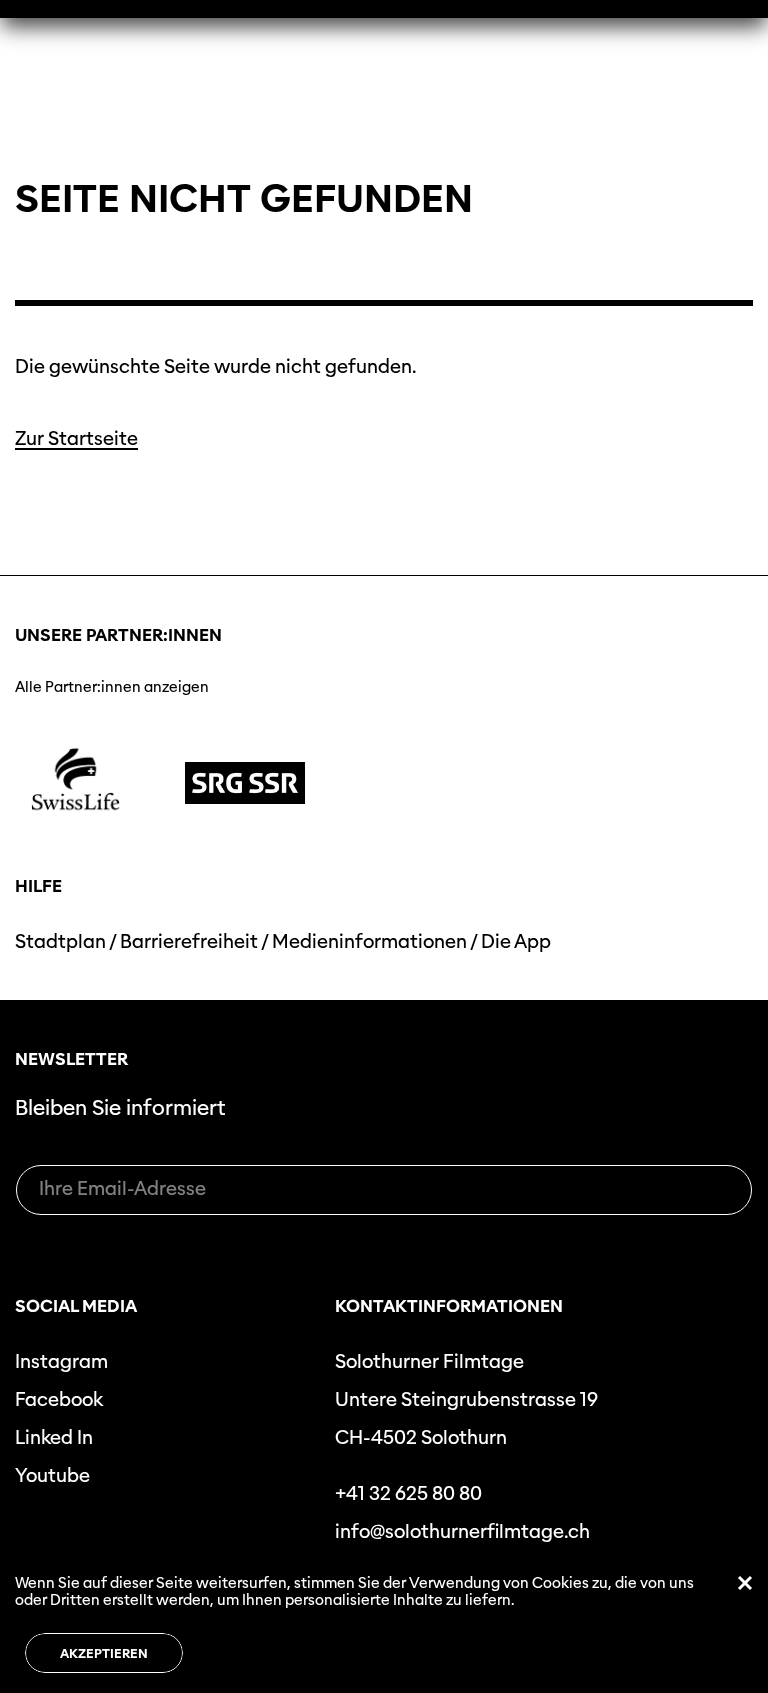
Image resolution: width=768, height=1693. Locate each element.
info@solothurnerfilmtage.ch (462, 1531)
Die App (516, 941)
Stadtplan (60, 941)
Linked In (54, 1437)
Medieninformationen (369, 941)
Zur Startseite (76, 438)
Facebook (59, 1399)
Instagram (61, 1361)
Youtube (52, 1475)
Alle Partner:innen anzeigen (112, 687)
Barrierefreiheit (189, 941)
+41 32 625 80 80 (408, 1493)
